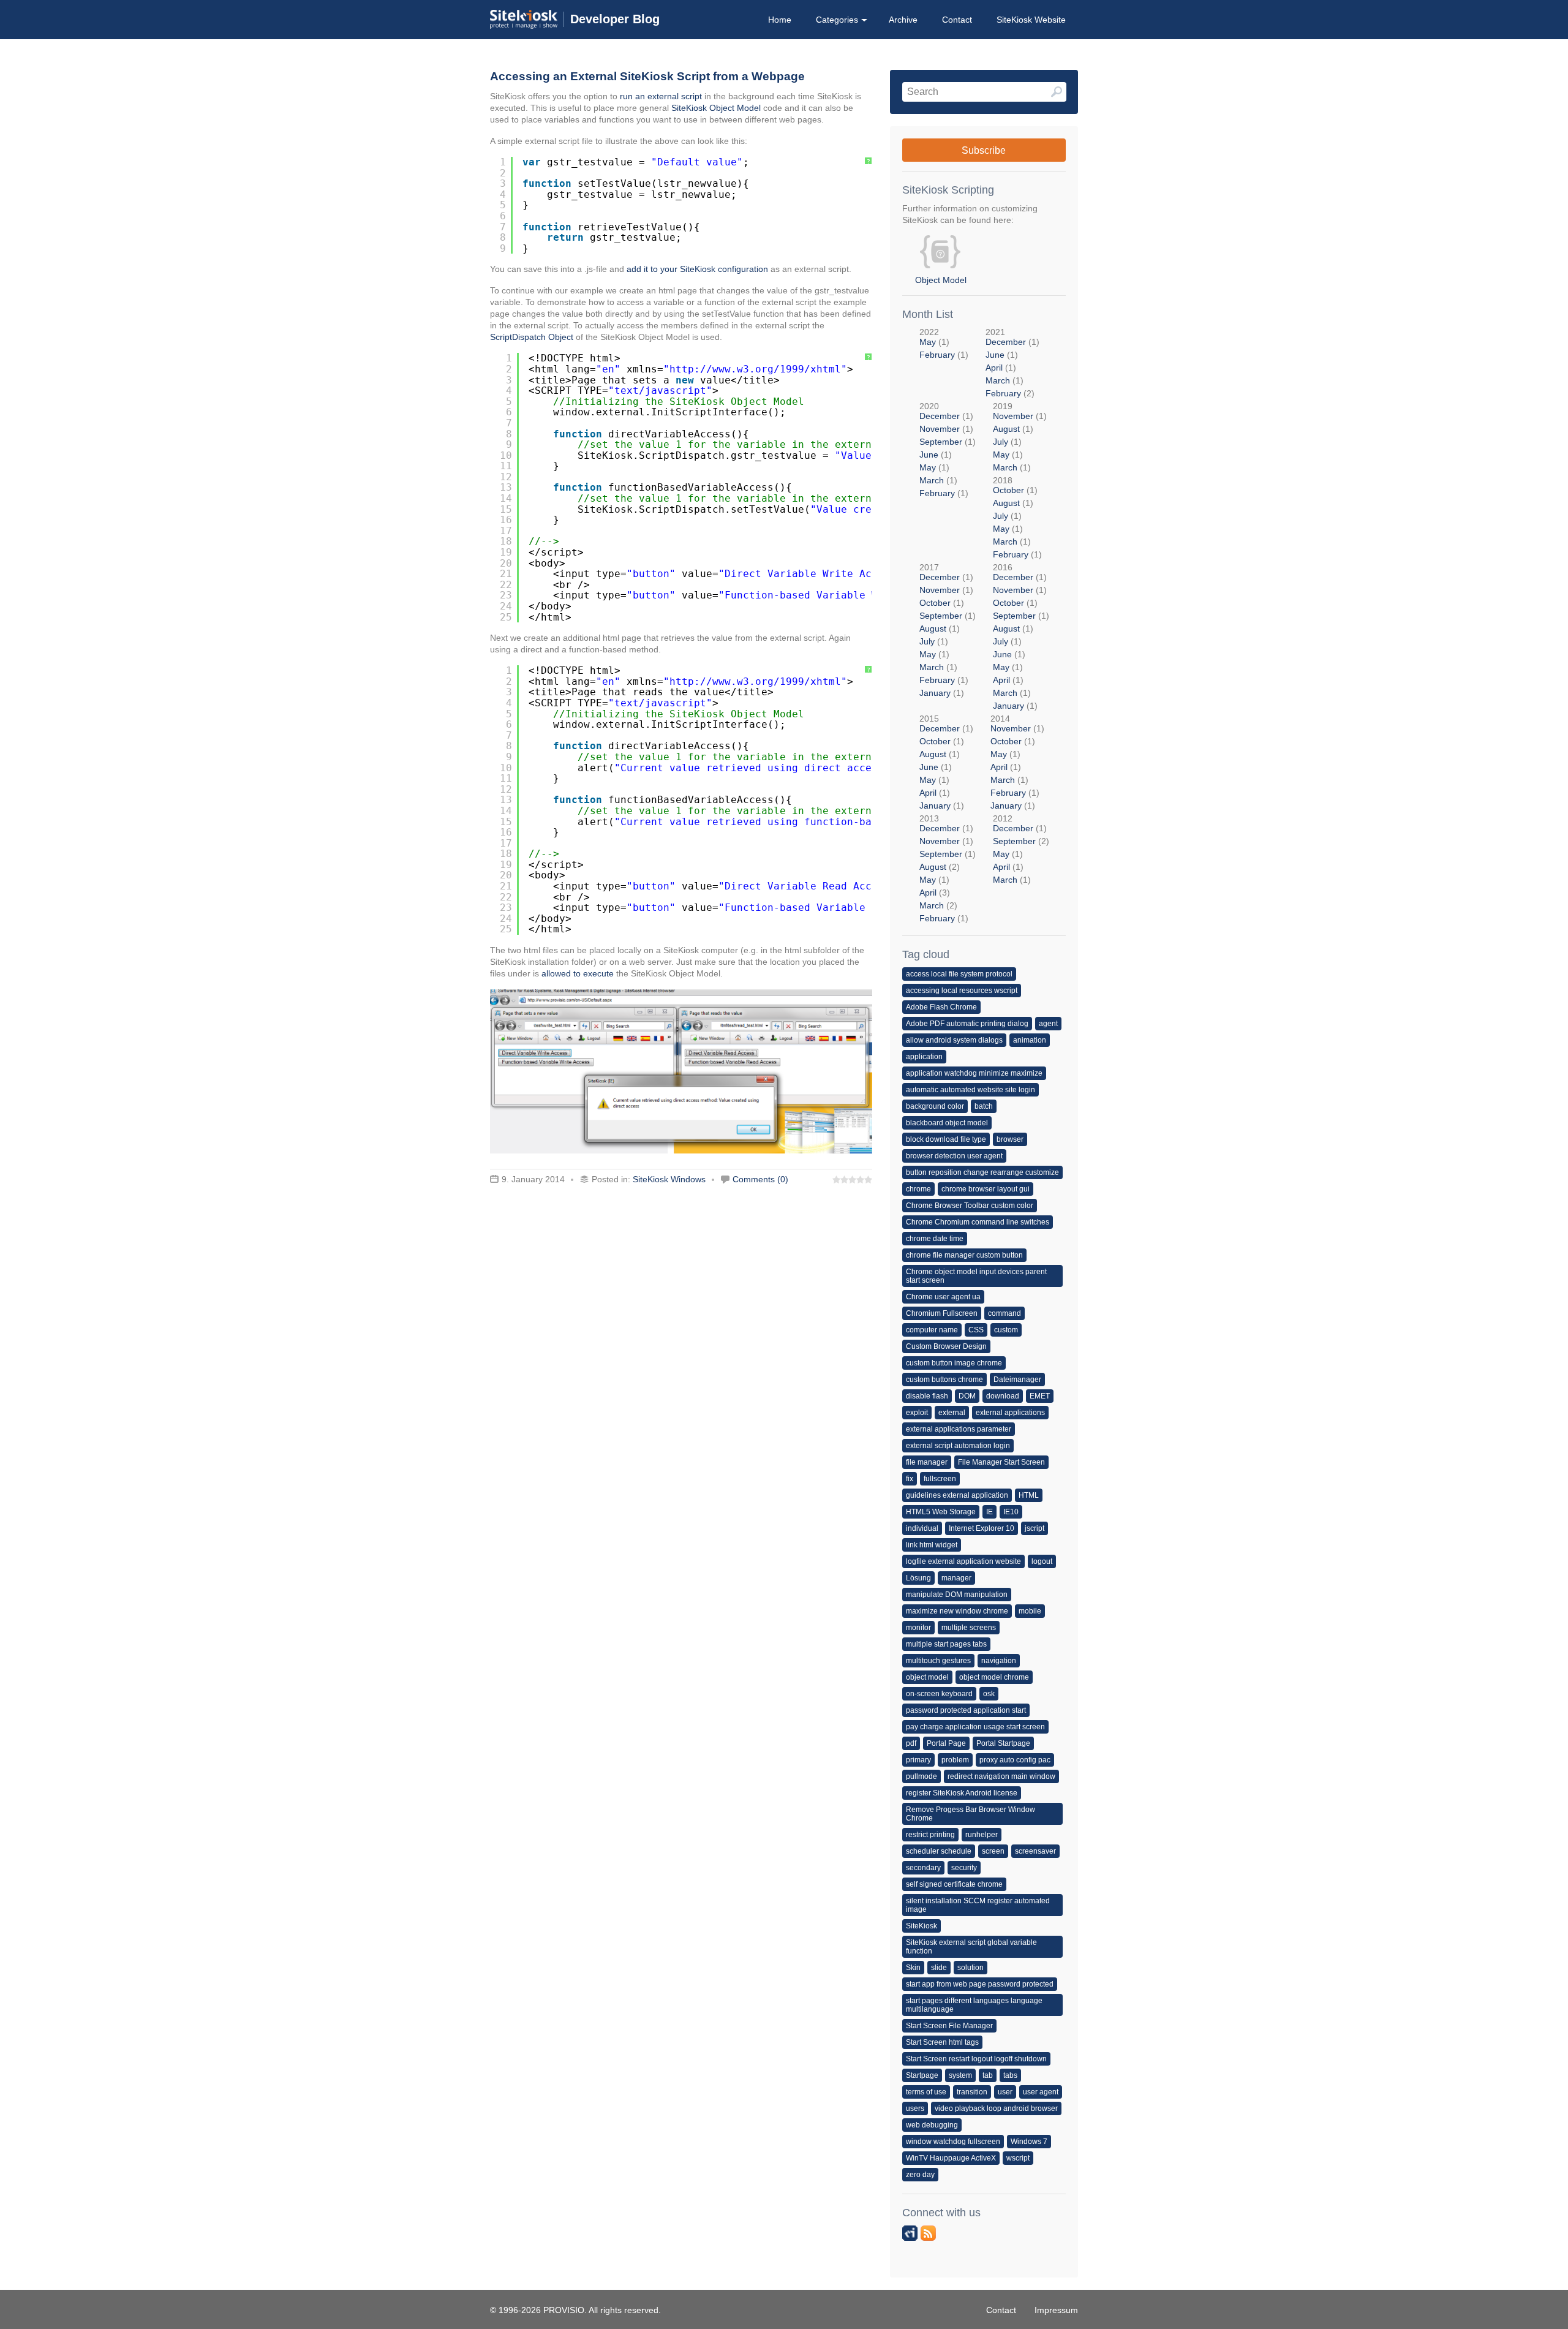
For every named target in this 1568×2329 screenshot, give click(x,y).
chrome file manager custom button (964, 1255)
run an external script (661, 96)
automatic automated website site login (971, 1090)
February (937, 355)
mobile (1030, 1611)
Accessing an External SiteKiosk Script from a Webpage (647, 76)
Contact (957, 20)
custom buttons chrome (944, 1380)
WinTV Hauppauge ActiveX (951, 2158)
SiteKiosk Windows (669, 1179)
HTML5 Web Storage (941, 1512)
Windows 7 (1029, 2142)
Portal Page (946, 1743)
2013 (948, 868)
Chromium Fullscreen (942, 1313)
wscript (1018, 2158)
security (964, 1868)
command (1005, 1313)
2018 (1017, 517)
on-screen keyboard (939, 1694)
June (995, 355)
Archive (903, 20)
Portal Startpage (1003, 1743)
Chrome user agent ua (943, 1297)
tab (988, 2075)
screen (993, 1851)
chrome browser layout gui (986, 1189)
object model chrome (994, 1677)
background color (935, 1106)
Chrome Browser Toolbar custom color (970, 1206)
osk (989, 1694)
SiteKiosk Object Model (716, 108)
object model (927, 1677)
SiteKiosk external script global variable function (971, 1947)
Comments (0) (760, 1179)
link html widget (932, 1545)
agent (1048, 1024)
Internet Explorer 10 (982, 1528)
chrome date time (935, 1239)
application (924, 1057)
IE (989, 1512)
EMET (1040, 1396)
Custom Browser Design (946, 1346)
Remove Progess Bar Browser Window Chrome (971, 1814)
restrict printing (930, 1835)
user (1005, 2092)
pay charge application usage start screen (975, 1727)
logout (1042, 1561)
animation (1030, 1040)
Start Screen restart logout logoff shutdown (976, 2059)
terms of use (926, 2092)
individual (922, 1528)
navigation (999, 1661)
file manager (927, 1462)
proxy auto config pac (1015, 1760)
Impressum (1056, 2310)
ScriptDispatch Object (532, 337)
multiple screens (969, 1628)
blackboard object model (947, 1123)
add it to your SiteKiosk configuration (697, 269)
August (1006, 429)
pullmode (922, 1776)
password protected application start (966, 1710)
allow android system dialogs (954, 1040)
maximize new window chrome (957, 1611)
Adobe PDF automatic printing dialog (967, 1024)
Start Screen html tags (942, 2042)
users (915, 2108)
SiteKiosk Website (1031, 20)
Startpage (922, 2075)
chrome (918, 1189)
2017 (948, 630)
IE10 (1011, 1512)
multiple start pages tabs (946, 1644)
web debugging (932, 2125)
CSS (976, 1330)
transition (972, 2092)
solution (971, 1968)
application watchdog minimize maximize (974, 1073)
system (960, 2075)
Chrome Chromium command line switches (978, 1222)
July (1001, 442)
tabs (1010, 2075)
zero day (920, 2175)
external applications (1010, 1413)
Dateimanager (1017, 1380)
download (1003, 1396)
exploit (917, 1413)
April (994, 368)
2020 (948, 450)
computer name (932, 1330)
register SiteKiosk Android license (962, 1793)
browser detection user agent (954, 1156)
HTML (1029, 1495)
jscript (1035, 1528)
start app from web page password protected (980, 1984)
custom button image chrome (954, 1363)
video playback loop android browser (996, 2108)
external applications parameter (959, 1429)
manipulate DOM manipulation (957, 1595)
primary (918, 1760)
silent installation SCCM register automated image (978, 1905)
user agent (1041, 2092)
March (998, 380)
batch (984, 1106)
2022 (944, 343)
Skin (913, 1968)
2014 (1017, 762)
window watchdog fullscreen (953, 2142)
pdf (911, 1743)
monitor (918, 1628)
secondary (923, 1868)
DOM (967, 1396)
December (1006, 342)
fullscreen (940, 1479)
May (928, 342)
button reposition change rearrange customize (982, 1172)
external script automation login (958, 1446)
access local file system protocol (959, 974)
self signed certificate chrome (954, 1884)
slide (939, 1968)
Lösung (918, 1578)
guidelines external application (957, 1495)
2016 (1021, 636)
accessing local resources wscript (962, 991)
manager (956, 1578)
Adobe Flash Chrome (941, 1007)
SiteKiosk (922, 1926)
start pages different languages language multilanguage (974, 2005)
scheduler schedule (939, 1851)
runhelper (982, 1835)
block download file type (946, 1139)
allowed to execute (578, 973)
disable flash (927, 1396)
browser (1010, 1139)
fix (910, 1479)
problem (955, 1760)
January (935, 693)
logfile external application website (963, 1561)
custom (1006, 1330)
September (941, 442)
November (940, 429)
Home (780, 20)
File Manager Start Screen (1001, 1462)
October (1008, 490)
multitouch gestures (938, 1661)
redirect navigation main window (1001, 1776)
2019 (1020, 437)
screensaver (1035, 1851)
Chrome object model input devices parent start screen (976, 1276)
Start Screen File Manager (949, 2026)
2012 (1021, 849)
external (952, 1413)
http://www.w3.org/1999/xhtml (755, 369)
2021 (1012, 363)
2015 (946, 762)
